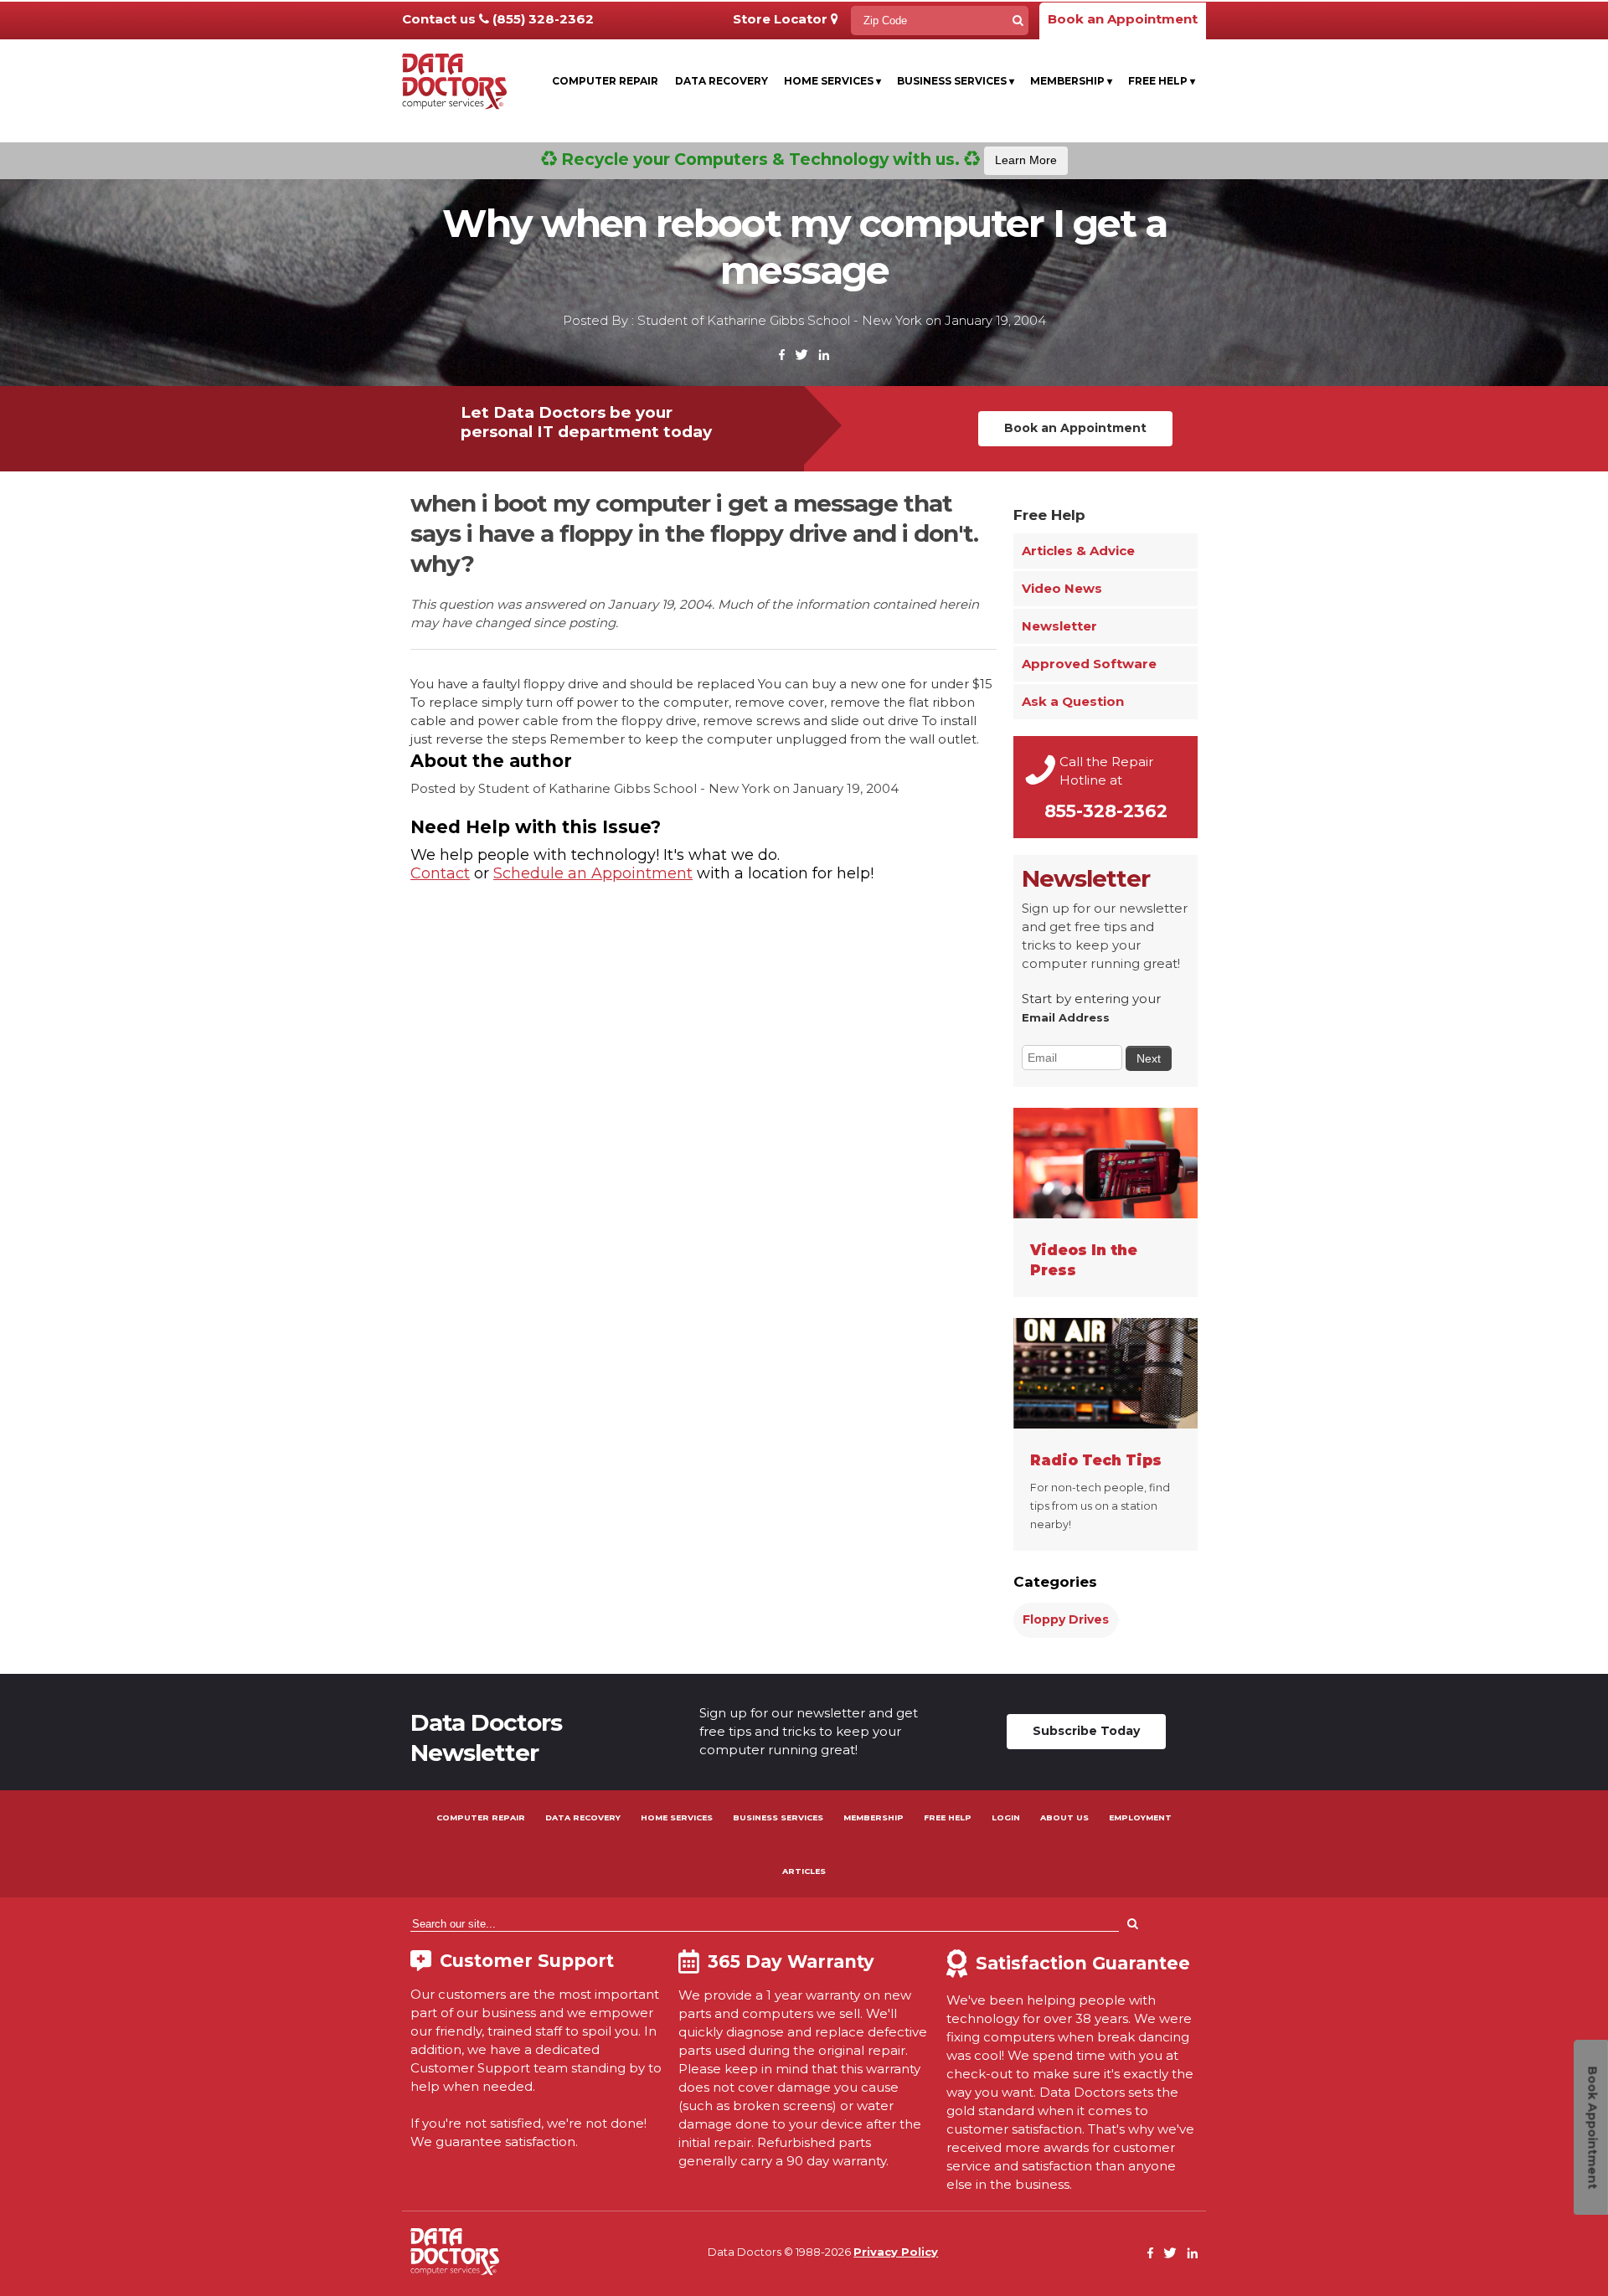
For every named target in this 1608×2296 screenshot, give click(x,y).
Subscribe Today (1086, 1731)
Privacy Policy (896, 2252)
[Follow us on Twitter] (801, 355)
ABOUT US (1064, 1817)
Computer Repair (605, 81)
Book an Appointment (1123, 19)
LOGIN (1006, 1817)
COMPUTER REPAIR (481, 1817)
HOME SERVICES (677, 1817)
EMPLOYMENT (1140, 1817)
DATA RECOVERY (583, 1817)
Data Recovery (722, 81)
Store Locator (782, 19)
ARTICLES (804, 1871)
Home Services (832, 81)
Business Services (956, 81)
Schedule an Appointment (593, 873)
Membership (1071, 81)
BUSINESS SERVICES (778, 1817)
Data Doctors (455, 2252)
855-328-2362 (1106, 811)
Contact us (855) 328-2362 (498, 19)
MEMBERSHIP (874, 1817)
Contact (440, 873)
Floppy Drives (1066, 1619)
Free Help (1162, 81)
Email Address (1066, 1017)
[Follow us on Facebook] (782, 355)
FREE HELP (948, 1817)
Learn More (1026, 160)
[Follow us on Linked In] (824, 355)
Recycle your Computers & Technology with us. (807, 159)
